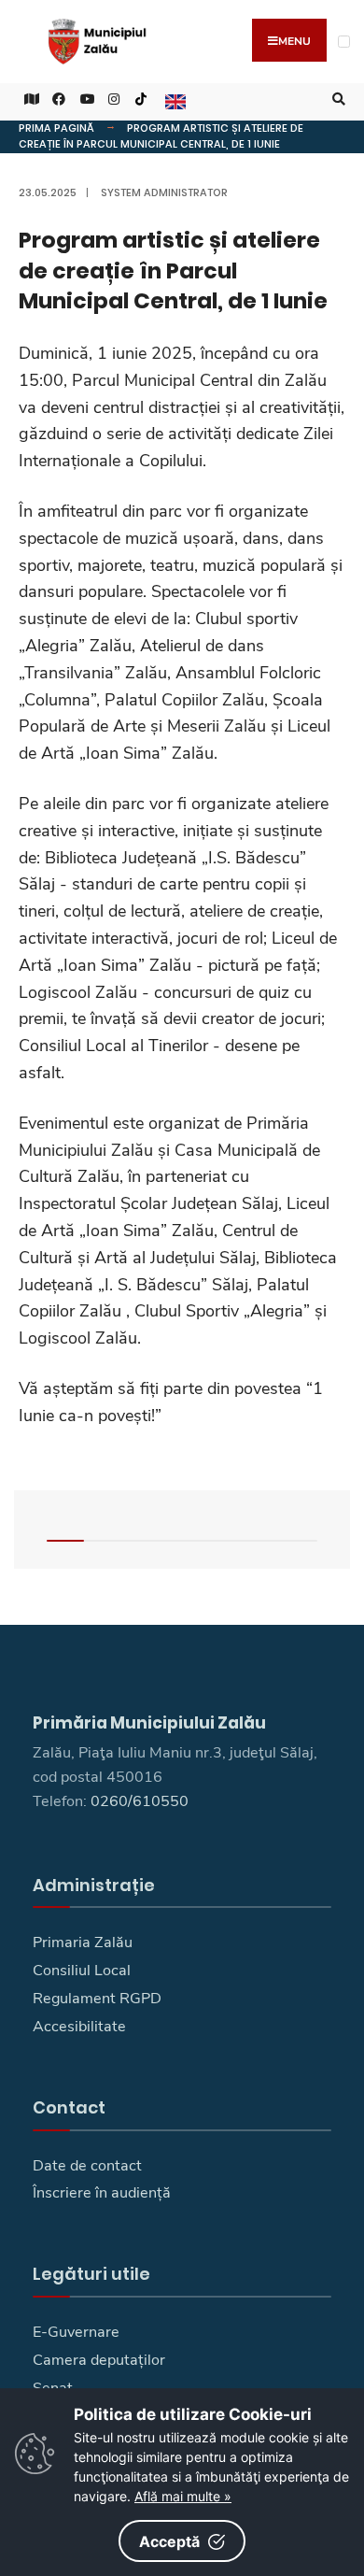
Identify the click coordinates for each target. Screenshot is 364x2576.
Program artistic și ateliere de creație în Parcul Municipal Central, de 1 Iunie (161, 136)
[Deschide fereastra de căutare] (336, 100)
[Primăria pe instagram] (112, 100)
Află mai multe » (183, 2496)
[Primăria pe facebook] (56, 100)
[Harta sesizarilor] (28, 100)
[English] (174, 100)
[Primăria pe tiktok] (141, 100)
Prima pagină (56, 128)
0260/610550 (140, 1801)
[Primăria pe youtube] (84, 100)
